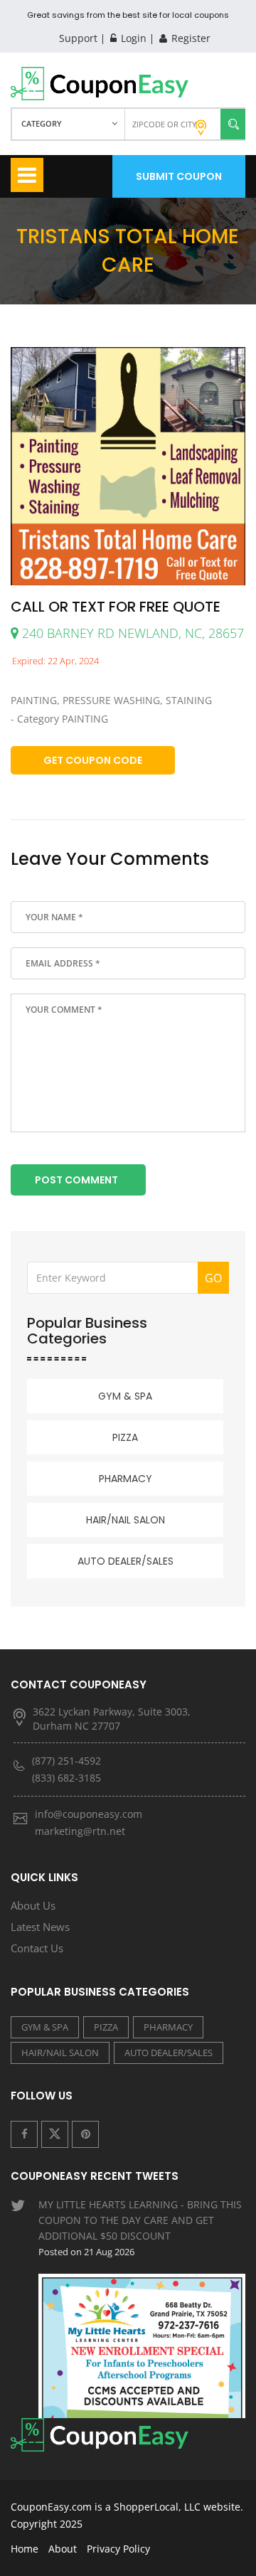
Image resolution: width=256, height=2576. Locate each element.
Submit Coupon (179, 176)
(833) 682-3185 (66, 1778)
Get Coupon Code (93, 760)
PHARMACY (126, 1479)
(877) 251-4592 (66, 1761)
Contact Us (37, 1948)
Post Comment (76, 1180)
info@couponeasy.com (89, 1814)
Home (25, 2549)
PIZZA (125, 1437)
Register (190, 38)
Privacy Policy (118, 2549)
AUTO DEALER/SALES (126, 1561)
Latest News (40, 1927)
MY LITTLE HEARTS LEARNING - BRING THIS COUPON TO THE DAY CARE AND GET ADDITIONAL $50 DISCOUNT (140, 2228)
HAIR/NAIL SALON (126, 1520)
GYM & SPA (125, 1396)
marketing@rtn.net (80, 1831)
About (63, 2549)
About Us (33, 1905)
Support (78, 38)
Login (132, 38)
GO (213, 1278)
